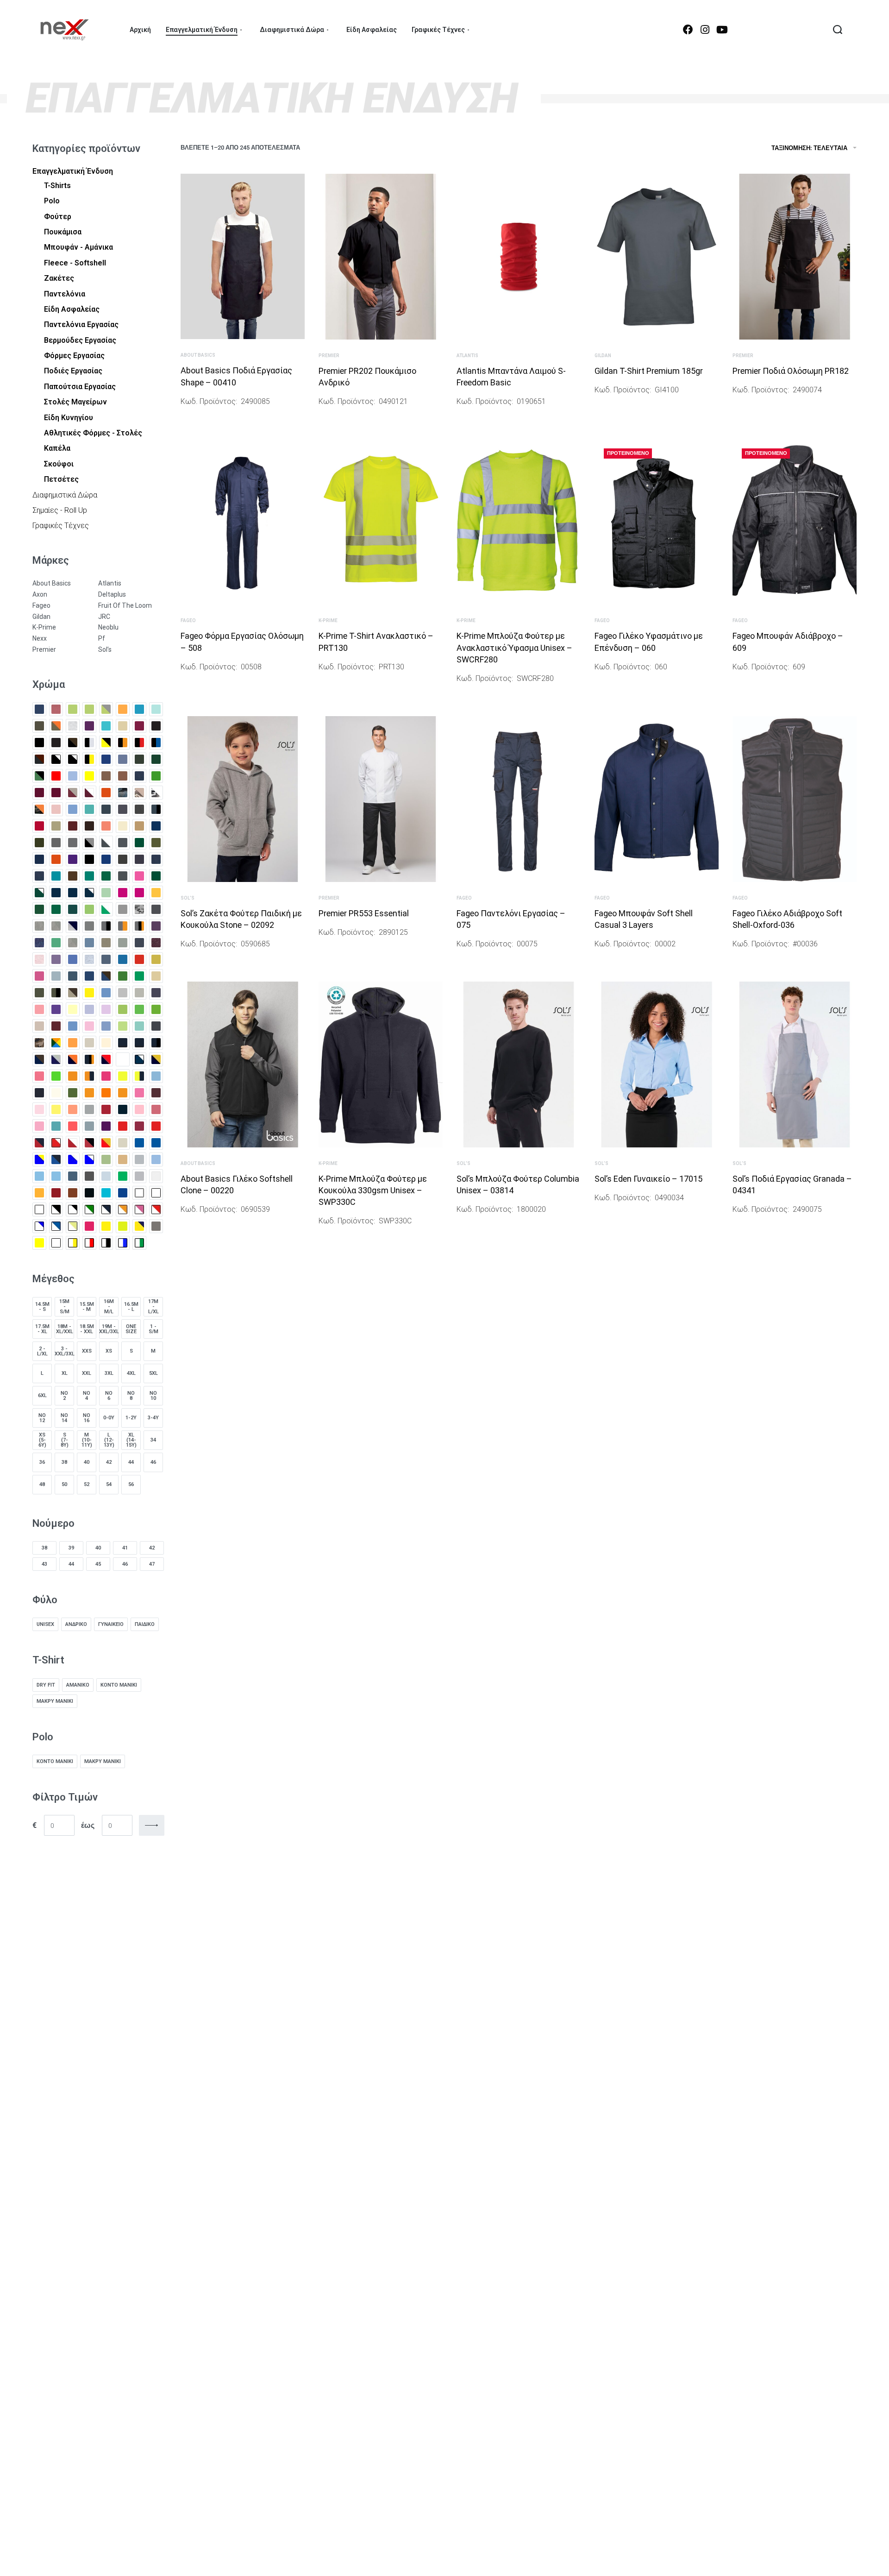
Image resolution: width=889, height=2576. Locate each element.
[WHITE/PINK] (139, 1209)
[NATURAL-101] (106, 1043)
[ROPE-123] (123, 1143)
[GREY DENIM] (156, 909)
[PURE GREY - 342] (89, 1126)
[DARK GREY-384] (73, 843)
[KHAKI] (156, 976)
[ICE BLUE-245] (56, 976)
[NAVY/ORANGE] (73, 1059)
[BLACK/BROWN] (73, 743)
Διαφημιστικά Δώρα (65, 495)
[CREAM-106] (123, 826)
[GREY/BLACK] (106, 926)
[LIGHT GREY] (123, 993)
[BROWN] (106, 776)
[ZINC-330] (156, 1226)
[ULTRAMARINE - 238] (123, 1193)
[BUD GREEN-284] (156, 776)
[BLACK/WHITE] (56, 759)
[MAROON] (56, 1026)
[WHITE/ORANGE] (123, 1209)
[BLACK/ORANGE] (123, 743)
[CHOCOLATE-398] (89, 826)
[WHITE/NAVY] (106, 1209)
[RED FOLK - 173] (139, 1126)
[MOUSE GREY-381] (156, 1026)
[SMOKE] (89, 1176)
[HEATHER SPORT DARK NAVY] (106, 959)
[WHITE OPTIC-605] (156, 1193)
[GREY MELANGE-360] (56, 926)
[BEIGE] (123, 726)
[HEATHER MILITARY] (123, 943)
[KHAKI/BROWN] (73, 993)
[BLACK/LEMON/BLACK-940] (106, 743)
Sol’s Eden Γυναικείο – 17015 (648, 1179)
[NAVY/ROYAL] (123, 1059)
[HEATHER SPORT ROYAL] (123, 959)
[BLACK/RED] (139, 743)
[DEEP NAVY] (139, 859)
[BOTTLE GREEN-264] (156, 759)
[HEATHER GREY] (73, 943)
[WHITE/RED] (156, 1209)
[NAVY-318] (139, 1043)
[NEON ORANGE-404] (73, 1076)
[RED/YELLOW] (106, 1143)
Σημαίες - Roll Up (60, 510)
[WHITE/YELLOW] (73, 1226)
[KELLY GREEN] (123, 976)
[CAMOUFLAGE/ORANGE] (39, 809)
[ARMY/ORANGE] (56, 726)
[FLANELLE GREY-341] (123, 876)
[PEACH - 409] (73, 1109)
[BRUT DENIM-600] (139, 776)
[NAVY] (123, 1043)
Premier (329, 356)
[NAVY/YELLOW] (156, 1059)
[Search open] (838, 30)
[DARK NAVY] (39, 859)
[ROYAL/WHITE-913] (89, 1159)
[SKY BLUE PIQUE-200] (39, 1176)
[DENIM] (156, 859)
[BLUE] (106, 759)
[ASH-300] (73, 726)
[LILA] (89, 1009)
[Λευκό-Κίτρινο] (73, 1243)
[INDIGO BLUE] (73, 976)
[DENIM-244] (39, 876)
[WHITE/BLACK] (56, 1209)
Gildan (603, 356)
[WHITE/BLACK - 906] (73, 1209)
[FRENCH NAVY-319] (73, 893)
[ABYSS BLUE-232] (39, 709)
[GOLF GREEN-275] (39, 909)
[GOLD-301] (156, 893)
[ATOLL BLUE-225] (106, 726)
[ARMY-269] (39, 726)
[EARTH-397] (73, 876)
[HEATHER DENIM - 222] (39, 943)
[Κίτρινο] (39, 1243)
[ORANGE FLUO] (106, 1093)
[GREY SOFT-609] (89, 926)
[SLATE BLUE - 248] (73, 1176)
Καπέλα (57, 448)
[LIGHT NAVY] (156, 993)
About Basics (198, 355)
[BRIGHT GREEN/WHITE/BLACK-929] (39, 776)
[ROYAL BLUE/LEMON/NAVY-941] (39, 1159)
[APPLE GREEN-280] (89, 709)
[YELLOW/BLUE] (139, 1226)
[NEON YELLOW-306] (123, 1076)
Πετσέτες (61, 479)
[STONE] (156, 1176)
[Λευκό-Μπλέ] (123, 1243)
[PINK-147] (39, 1126)
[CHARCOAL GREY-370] (123, 809)
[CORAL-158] (106, 826)
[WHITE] (139, 1193)
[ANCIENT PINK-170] (56, 709)
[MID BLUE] (106, 1026)
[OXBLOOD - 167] (156, 1093)
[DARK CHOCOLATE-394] (39, 843)
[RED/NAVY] (39, 1143)
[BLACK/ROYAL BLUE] (156, 743)
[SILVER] (139, 1159)
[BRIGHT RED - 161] (56, 776)
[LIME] (123, 1009)
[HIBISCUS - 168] (139, 959)
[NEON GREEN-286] (56, 1076)
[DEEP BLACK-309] (89, 859)
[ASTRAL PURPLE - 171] (89, 726)
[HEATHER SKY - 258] (89, 959)
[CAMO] (123, 793)
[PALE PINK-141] (39, 1109)
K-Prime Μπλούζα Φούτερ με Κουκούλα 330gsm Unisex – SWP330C (373, 1190)
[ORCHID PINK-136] (139, 1093)
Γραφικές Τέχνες (61, 526)
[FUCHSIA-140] (139, 893)
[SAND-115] (123, 1159)
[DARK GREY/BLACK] (89, 843)
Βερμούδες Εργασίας (80, 340)
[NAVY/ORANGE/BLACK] (89, 1059)
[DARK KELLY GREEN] (139, 843)
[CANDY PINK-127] (56, 809)
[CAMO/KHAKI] (139, 793)
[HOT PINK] (39, 976)
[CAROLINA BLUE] (73, 809)
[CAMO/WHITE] (156, 793)
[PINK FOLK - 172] (156, 1109)
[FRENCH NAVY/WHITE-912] (89, 893)
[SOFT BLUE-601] (106, 1176)
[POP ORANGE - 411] (73, 1126)
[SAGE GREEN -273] (106, 1159)
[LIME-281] (156, 1009)
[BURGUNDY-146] (56, 793)
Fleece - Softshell (75, 263)
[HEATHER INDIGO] (89, 943)
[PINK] (139, 1109)
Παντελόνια (65, 294)
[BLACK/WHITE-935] (73, 759)
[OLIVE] (73, 1093)
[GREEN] (56, 909)
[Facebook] (688, 30)
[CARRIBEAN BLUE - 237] (89, 809)
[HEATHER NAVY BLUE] (139, 943)
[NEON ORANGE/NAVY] (89, 1076)
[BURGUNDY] (39, 793)
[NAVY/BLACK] (156, 1043)
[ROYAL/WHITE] (73, 1159)
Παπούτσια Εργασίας (80, 387)
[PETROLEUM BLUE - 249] (123, 1109)
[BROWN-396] (123, 776)
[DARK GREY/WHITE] (106, 843)
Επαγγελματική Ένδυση (73, 171)
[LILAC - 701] (106, 1009)
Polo (52, 201)
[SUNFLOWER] (39, 1193)
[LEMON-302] (89, 993)
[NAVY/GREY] (56, 1059)
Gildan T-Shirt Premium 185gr (649, 371)
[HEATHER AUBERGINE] (156, 926)
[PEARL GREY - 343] (89, 1109)
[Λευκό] (56, 1243)
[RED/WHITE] (56, 1143)
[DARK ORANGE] (56, 859)
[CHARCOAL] (106, 809)
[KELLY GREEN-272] (139, 976)
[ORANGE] (89, 1093)
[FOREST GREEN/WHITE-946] (39, 893)
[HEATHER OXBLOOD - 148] (156, 943)
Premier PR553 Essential (364, 913)
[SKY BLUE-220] (56, 1176)
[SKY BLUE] (156, 1159)
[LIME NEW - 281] (139, 1009)
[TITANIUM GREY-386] (89, 1193)
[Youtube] (722, 30)
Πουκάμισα (63, 232)
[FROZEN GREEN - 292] (106, 893)
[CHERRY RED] (39, 826)
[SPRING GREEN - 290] (123, 1176)
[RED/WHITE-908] (73, 1143)
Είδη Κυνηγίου (69, 418)
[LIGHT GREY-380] (139, 993)
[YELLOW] (106, 1226)
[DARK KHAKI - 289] (156, 843)
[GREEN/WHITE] (106, 909)
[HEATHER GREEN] (56, 943)
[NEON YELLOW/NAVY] (139, 1076)
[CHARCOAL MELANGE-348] (139, 809)
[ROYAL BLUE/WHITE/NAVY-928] (56, 1159)
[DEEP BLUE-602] (106, 859)
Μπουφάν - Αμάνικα (78, 247)
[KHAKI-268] (39, 993)
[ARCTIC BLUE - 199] (156, 709)
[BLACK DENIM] (39, 743)
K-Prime (328, 621)
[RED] (123, 1126)
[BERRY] (139, 726)
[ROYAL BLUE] (139, 1143)
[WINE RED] (89, 1226)
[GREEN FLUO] (89, 909)
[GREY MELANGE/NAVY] (73, 926)
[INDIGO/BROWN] (106, 976)
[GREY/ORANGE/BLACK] (139, 926)
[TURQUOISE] (106, 1193)
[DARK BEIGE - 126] (139, 826)
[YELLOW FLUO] (123, 1226)
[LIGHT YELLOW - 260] (73, 1009)
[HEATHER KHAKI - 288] (106, 943)
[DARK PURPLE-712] (73, 859)
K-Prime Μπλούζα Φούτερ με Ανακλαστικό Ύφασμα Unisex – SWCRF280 (514, 647)
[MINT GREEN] (123, 1026)
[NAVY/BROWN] (39, 1059)
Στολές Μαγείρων (75, 402)
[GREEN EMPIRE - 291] (73, 909)
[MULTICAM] (39, 1043)
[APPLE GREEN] (73, 709)
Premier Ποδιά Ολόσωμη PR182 (791, 371)
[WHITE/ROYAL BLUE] (56, 1226)
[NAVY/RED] (106, 1059)
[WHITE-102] (39, 1209)
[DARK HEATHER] (123, 843)
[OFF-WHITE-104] (56, 1093)
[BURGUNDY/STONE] (73, 793)
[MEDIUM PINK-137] (89, 1026)
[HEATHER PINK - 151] (39, 959)
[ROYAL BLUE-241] (156, 1143)
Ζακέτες (59, 278)
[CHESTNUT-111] (56, 826)
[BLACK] (156, 726)
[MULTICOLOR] (56, 1043)
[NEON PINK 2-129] (106, 1076)
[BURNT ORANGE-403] (106, 793)
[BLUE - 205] (123, 759)
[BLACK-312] (56, 743)
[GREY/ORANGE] (123, 926)
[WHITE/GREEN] (89, 1209)
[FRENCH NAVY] (56, 893)
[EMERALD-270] (89, 876)
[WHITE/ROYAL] (39, 1226)
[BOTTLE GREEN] (139, 759)
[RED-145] (156, 1126)
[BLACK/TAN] (39, 759)
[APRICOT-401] (123, 709)
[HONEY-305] (156, 959)
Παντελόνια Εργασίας (81, 324)
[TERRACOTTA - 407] (73, 1193)
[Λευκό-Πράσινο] (139, 1243)
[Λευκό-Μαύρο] (106, 1243)
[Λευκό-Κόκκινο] (89, 1243)
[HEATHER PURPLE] (56, 959)
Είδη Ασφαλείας (72, 309)
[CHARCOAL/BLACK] (156, 809)
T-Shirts (57, 186)
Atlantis (467, 356)
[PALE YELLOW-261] (56, 1109)
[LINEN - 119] (39, 1026)
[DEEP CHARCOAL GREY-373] (123, 859)
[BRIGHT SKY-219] (73, 776)
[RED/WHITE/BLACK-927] (89, 1143)
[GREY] (123, 909)
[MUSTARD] (73, 1043)
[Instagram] (705, 30)
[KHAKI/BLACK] (56, 993)
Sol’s (188, 898)
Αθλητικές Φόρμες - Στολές (93, 433)
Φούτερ (58, 217)
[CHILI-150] (73, 826)
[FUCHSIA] (123, 893)
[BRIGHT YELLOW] (89, 776)
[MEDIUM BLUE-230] (73, 1026)
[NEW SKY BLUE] (156, 1076)
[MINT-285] (139, 1026)
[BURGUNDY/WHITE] (89, 793)
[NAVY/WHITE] (139, 1059)
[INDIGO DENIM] (89, 976)
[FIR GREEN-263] (106, 876)
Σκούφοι (59, 464)
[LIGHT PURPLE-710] (56, 1009)
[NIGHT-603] (39, 1093)
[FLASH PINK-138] (139, 876)
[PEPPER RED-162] (106, 1109)
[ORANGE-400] (123, 1093)
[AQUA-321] (139, 709)
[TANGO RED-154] (56, 1193)
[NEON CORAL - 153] (39, 1076)
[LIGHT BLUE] (106, 993)
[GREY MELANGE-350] (39, 926)
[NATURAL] (89, 1043)
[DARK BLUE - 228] (156, 826)
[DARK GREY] (56, 843)
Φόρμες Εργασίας (74, 356)
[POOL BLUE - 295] (56, 1126)
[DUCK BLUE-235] (56, 876)
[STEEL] (139, 1176)
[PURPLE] (106, 1126)
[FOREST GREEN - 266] (156, 876)
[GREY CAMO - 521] (139, 909)
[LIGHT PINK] (39, 1009)
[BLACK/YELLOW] (89, 759)
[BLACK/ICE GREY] (89, 743)
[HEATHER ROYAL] (73, 959)
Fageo (188, 621)
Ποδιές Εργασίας (73, 371)
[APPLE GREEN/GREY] (106, 709)
